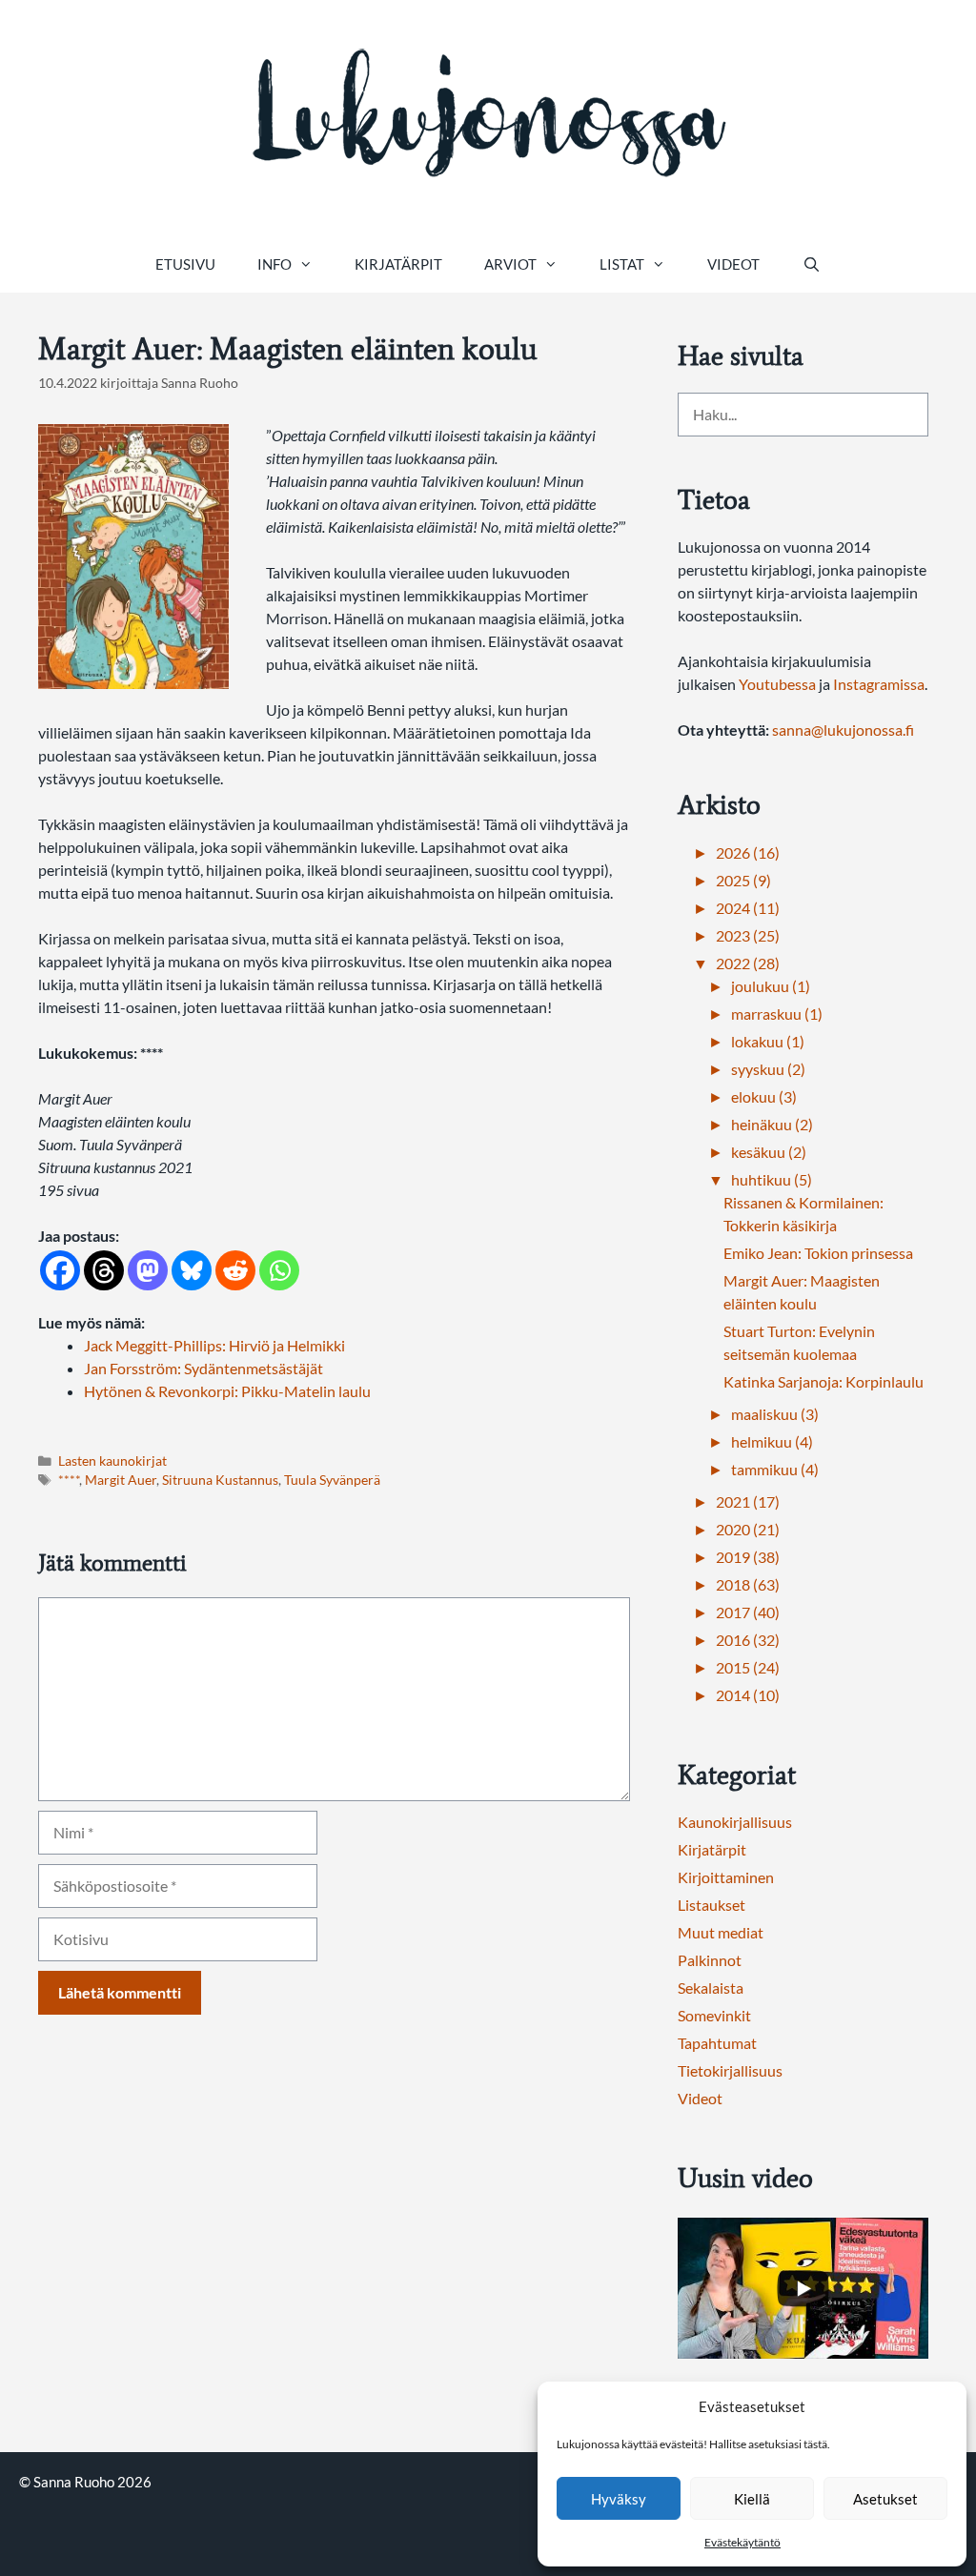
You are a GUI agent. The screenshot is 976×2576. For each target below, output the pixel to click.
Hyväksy (619, 2499)
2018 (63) (748, 1584)
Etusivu (185, 264)
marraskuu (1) (777, 1014)
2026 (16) (748, 852)
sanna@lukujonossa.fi (843, 730)
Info (274, 264)
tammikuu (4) (775, 1469)
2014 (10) (748, 1695)
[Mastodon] (148, 1270)
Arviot (510, 264)
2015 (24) (748, 1667)
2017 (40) (748, 1612)
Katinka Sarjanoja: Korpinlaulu (823, 1381)
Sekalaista (711, 1988)
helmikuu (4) (772, 1441)
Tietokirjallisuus (730, 2070)
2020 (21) (748, 1529)
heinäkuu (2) (772, 1124)
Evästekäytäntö (742, 2542)
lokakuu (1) (768, 1041)
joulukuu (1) (771, 986)
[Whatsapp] (279, 1270)
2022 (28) (748, 963)
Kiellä (752, 2499)
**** (69, 1480)
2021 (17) (748, 1501)
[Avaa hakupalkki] (811, 264)
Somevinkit (714, 2015)
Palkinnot (710, 1960)
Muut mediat (721, 1932)
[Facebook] (60, 1270)
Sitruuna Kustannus (220, 1480)
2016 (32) (748, 1640)
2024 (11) (748, 908)
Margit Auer (121, 1480)
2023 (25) (748, 935)
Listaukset (712, 1905)
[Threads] (104, 1270)
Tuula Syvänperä (332, 1480)
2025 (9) (743, 880)
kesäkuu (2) (769, 1152)
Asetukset (885, 2499)
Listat (622, 264)
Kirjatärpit (398, 264)
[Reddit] (235, 1270)
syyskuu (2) (768, 1069)
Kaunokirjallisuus (735, 1822)
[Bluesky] (192, 1270)
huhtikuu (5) (772, 1179)
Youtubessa (779, 684)
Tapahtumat (717, 2043)
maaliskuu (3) (775, 1414)
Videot (733, 264)
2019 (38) (748, 1557)
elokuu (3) (764, 1096)
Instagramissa (879, 684)
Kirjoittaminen (726, 1877)
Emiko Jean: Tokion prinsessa (818, 1253)
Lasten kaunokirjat (112, 1461)
